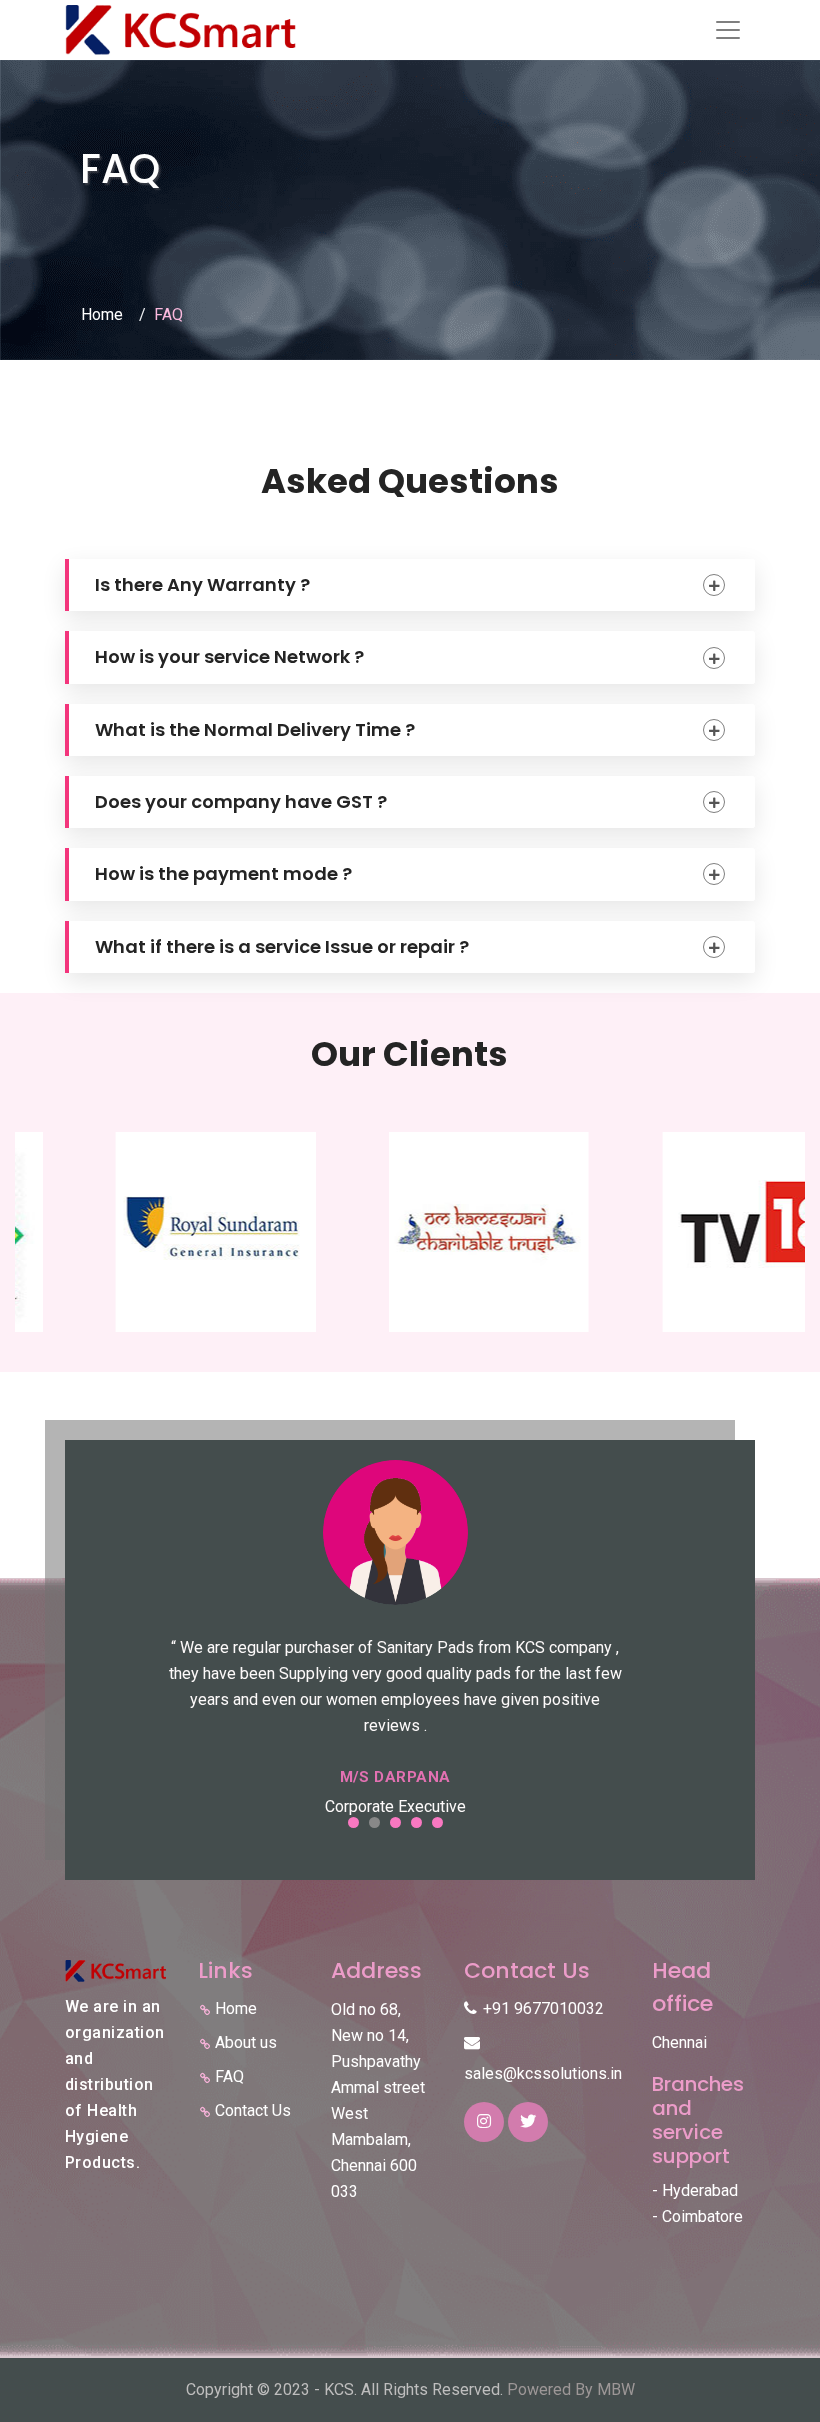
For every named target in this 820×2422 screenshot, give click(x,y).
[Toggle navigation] (728, 30)
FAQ (229, 2076)
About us (246, 2042)
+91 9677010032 (543, 2008)
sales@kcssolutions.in (543, 2073)
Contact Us (253, 2110)
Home (102, 314)
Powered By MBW (571, 2389)
